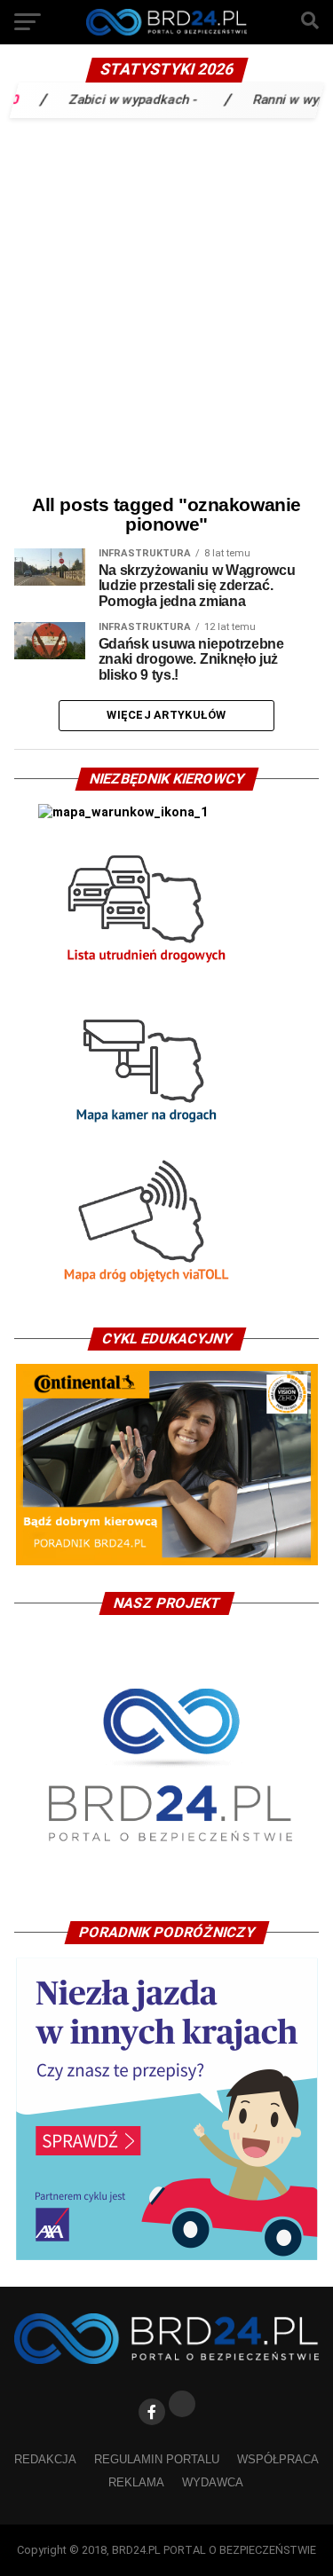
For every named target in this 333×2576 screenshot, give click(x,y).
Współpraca (278, 2459)
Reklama (136, 2482)
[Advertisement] (166, 302)
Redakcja (45, 2459)
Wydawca (213, 2482)
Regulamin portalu (157, 2459)
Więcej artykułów (166, 715)
